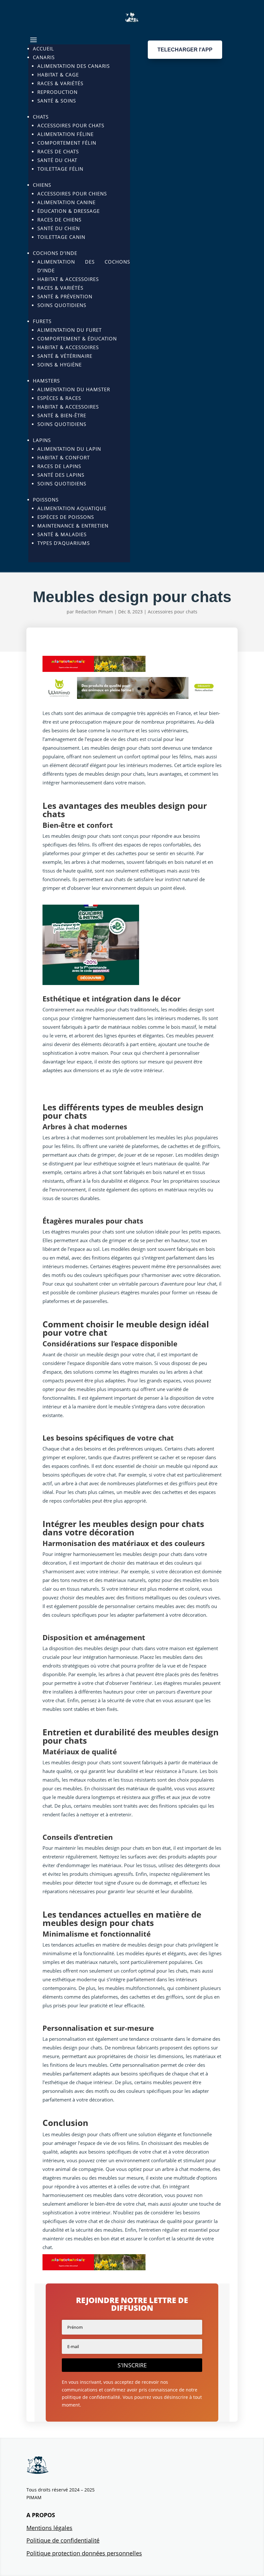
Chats (41, 117)
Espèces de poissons (66, 517)
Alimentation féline (66, 134)
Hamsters (46, 381)
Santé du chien (59, 228)
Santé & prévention (65, 296)
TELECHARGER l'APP (185, 50)
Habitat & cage (58, 75)
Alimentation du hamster (74, 389)
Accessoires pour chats (71, 125)
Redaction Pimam (94, 612)
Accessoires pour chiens (72, 194)
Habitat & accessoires (68, 279)
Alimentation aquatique (72, 508)
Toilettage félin (60, 169)
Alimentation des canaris (74, 66)
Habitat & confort (64, 457)
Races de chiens (59, 220)
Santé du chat (57, 160)
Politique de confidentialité (63, 2540)
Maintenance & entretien (73, 526)
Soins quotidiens (62, 305)
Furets (42, 321)
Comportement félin (67, 143)
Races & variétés (60, 83)
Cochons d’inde (55, 253)
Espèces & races (59, 398)
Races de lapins (59, 466)
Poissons (46, 500)
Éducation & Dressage (69, 211)
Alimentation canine (66, 202)
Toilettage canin (61, 237)
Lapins (42, 440)
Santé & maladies (62, 534)
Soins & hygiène (60, 365)
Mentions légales (49, 2528)
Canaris (44, 57)
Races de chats (58, 151)
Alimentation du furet (70, 330)
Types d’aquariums (64, 543)
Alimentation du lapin (69, 449)
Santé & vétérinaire (65, 356)
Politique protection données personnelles (84, 2553)
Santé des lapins (61, 475)
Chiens (42, 185)
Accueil (43, 49)
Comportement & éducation (77, 339)
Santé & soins (57, 101)
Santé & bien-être (62, 415)
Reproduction (57, 92)
